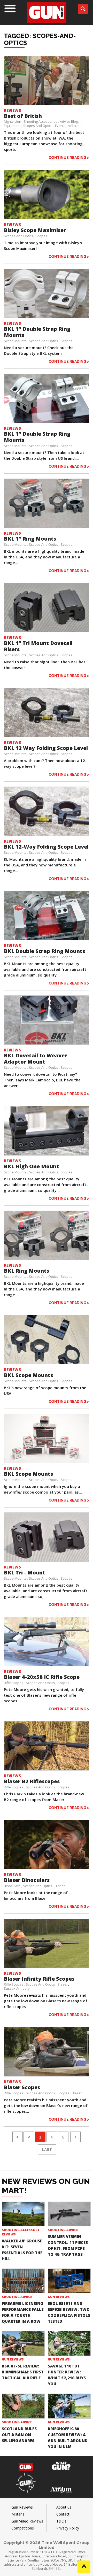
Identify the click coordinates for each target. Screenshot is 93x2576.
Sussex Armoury (17, 1988)
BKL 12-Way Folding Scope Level (46, 847)
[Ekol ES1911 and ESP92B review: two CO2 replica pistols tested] (69, 2281)
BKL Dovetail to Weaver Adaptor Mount (35, 1059)
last (47, 2150)
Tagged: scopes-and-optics (40, 39)
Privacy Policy (68, 2528)
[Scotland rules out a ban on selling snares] (23, 2406)
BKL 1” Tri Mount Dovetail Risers (38, 646)
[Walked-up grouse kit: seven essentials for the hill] (23, 2214)
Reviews (12, 110)
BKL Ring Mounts (26, 1271)
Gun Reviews (59, 2297)
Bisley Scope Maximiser (35, 230)
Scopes (41, 236)
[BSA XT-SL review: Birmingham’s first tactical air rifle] (23, 2343)
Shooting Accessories (41, 121)
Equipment (12, 126)
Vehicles (75, 126)
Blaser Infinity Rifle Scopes (39, 1979)
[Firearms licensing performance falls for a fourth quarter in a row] (23, 2281)
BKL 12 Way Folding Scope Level (46, 748)
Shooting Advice (63, 2230)
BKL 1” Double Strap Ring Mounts (37, 332)
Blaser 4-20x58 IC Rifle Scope (42, 1677)
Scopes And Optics (38, 126)
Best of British (23, 116)
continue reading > (69, 157)
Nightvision (13, 121)
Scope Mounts (15, 341)
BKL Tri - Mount (25, 1572)
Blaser (60, 1886)
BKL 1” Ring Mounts (30, 539)
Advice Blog (69, 121)
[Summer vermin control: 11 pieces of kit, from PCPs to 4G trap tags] (69, 2214)
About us (64, 2507)
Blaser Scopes (22, 2087)
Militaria (18, 2514)
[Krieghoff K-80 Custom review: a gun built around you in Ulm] (69, 2406)
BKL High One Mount (31, 1166)
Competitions (23, 2528)
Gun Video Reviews (27, 2521)
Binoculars (12, 1886)
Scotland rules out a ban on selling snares (19, 2435)
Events (60, 126)
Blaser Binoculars (27, 1880)
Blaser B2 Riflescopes (32, 1781)
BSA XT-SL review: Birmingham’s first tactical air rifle (23, 2372)
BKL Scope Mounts (28, 1375)
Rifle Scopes (14, 1683)
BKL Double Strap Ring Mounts (44, 951)
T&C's (61, 2521)
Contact (63, 2514)
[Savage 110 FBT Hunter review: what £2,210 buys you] (69, 2343)
